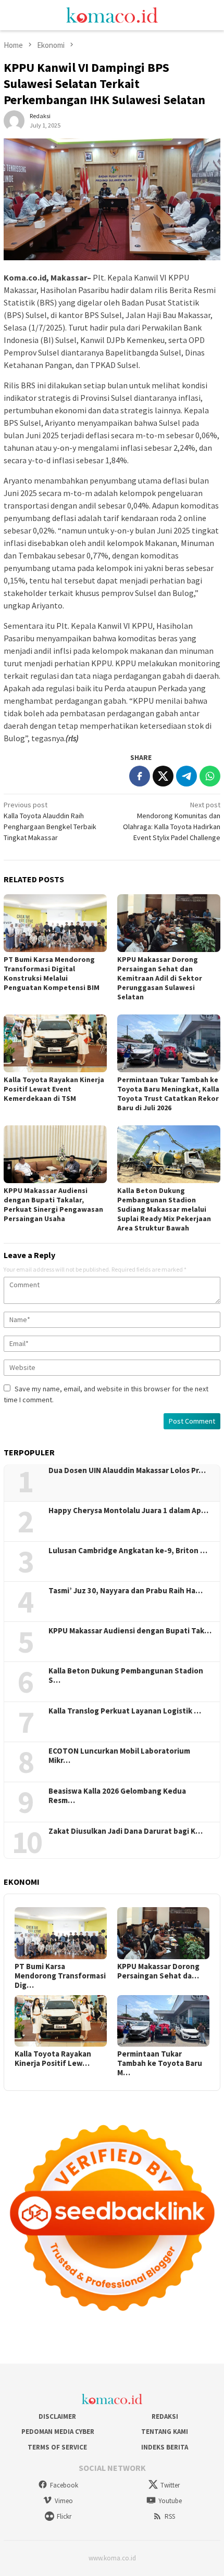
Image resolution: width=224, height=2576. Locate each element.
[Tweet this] (163, 776)
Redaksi (165, 2416)
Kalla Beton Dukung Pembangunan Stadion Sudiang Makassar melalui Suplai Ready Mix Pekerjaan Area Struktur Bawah (164, 1209)
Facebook (64, 2485)
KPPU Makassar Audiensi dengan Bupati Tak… (130, 1631)
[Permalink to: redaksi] (14, 120)
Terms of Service (57, 2447)
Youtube (170, 2501)
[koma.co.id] (112, 14)
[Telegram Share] (186, 776)
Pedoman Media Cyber (57, 2432)
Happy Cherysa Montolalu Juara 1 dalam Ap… (128, 1511)
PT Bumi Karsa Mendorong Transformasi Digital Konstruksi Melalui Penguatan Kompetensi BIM (52, 973)
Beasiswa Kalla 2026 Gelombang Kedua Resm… (117, 1796)
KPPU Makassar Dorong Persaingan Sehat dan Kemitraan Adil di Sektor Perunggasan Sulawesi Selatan (160, 978)
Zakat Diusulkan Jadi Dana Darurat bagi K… (126, 1831)
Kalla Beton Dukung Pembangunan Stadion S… (126, 1676)
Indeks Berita (165, 2447)
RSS (170, 2516)
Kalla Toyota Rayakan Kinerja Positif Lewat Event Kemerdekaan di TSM (54, 1089)
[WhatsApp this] (210, 776)
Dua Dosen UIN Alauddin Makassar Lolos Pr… (127, 1470)
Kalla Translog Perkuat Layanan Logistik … (125, 1711)
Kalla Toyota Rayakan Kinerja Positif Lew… (53, 2059)
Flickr (64, 2516)
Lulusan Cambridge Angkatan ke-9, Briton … (128, 1551)
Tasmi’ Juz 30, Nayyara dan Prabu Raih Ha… (126, 1591)
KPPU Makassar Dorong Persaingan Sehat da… (158, 1971)
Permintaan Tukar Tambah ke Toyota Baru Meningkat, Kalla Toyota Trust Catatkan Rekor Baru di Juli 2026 (168, 1094)
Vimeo (64, 2501)
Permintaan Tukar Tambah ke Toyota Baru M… (160, 2063)
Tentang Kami (165, 2432)
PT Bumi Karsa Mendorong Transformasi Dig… (60, 1976)
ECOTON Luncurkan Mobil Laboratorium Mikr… (119, 1756)
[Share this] (140, 776)
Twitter (170, 2485)
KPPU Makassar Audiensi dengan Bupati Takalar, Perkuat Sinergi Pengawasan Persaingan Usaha (53, 1204)
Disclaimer (57, 2416)
